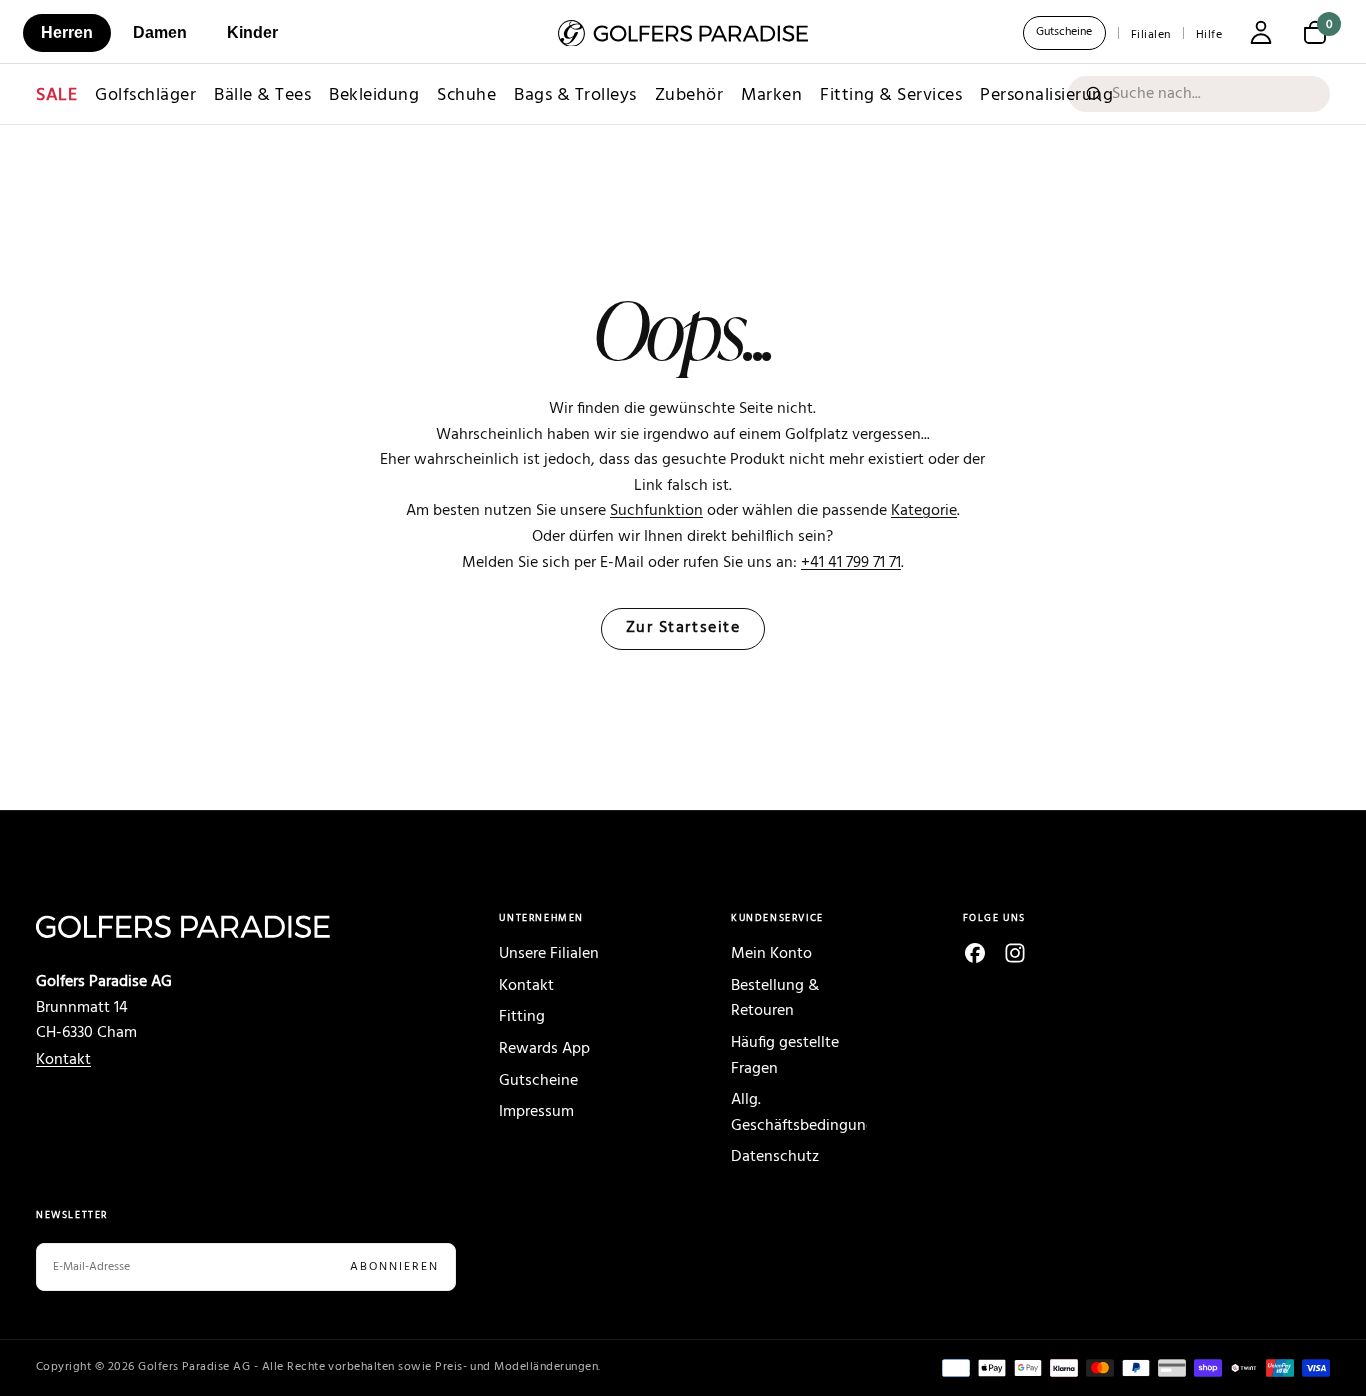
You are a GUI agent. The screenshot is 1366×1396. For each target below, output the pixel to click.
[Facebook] (975, 953)
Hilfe (1209, 35)
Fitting (522, 1017)
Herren (67, 32)
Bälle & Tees (262, 95)
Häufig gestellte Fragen (785, 1056)
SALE (56, 95)
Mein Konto (771, 954)
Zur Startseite (683, 628)
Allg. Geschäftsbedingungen (799, 1113)
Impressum (536, 1112)
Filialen (1151, 35)
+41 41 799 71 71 (851, 563)
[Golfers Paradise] (219, 926)
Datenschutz (775, 1157)
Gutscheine (1064, 32)
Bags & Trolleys (575, 95)
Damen (160, 32)
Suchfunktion (656, 511)
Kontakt (63, 1060)
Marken (771, 95)
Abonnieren (394, 1267)
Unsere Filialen (549, 954)
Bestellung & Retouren (775, 999)
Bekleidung (374, 95)
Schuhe (466, 95)
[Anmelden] (1261, 35)
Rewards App (544, 1049)
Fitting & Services (891, 95)
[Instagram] (1015, 953)
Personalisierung (1046, 95)
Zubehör (689, 95)
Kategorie (924, 511)
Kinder (252, 32)
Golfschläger (145, 95)
